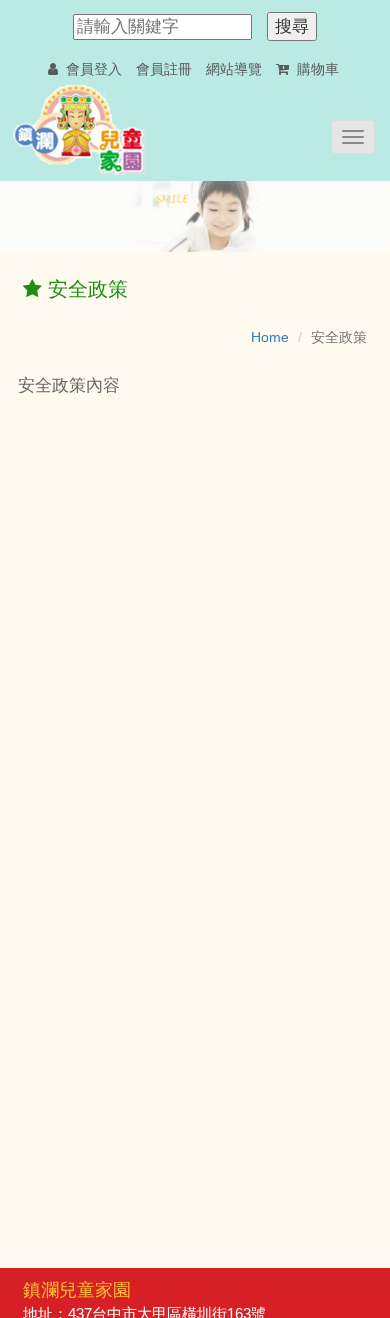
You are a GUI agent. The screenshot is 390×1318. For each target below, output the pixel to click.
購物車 (316, 69)
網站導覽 (234, 69)
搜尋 (292, 26)
